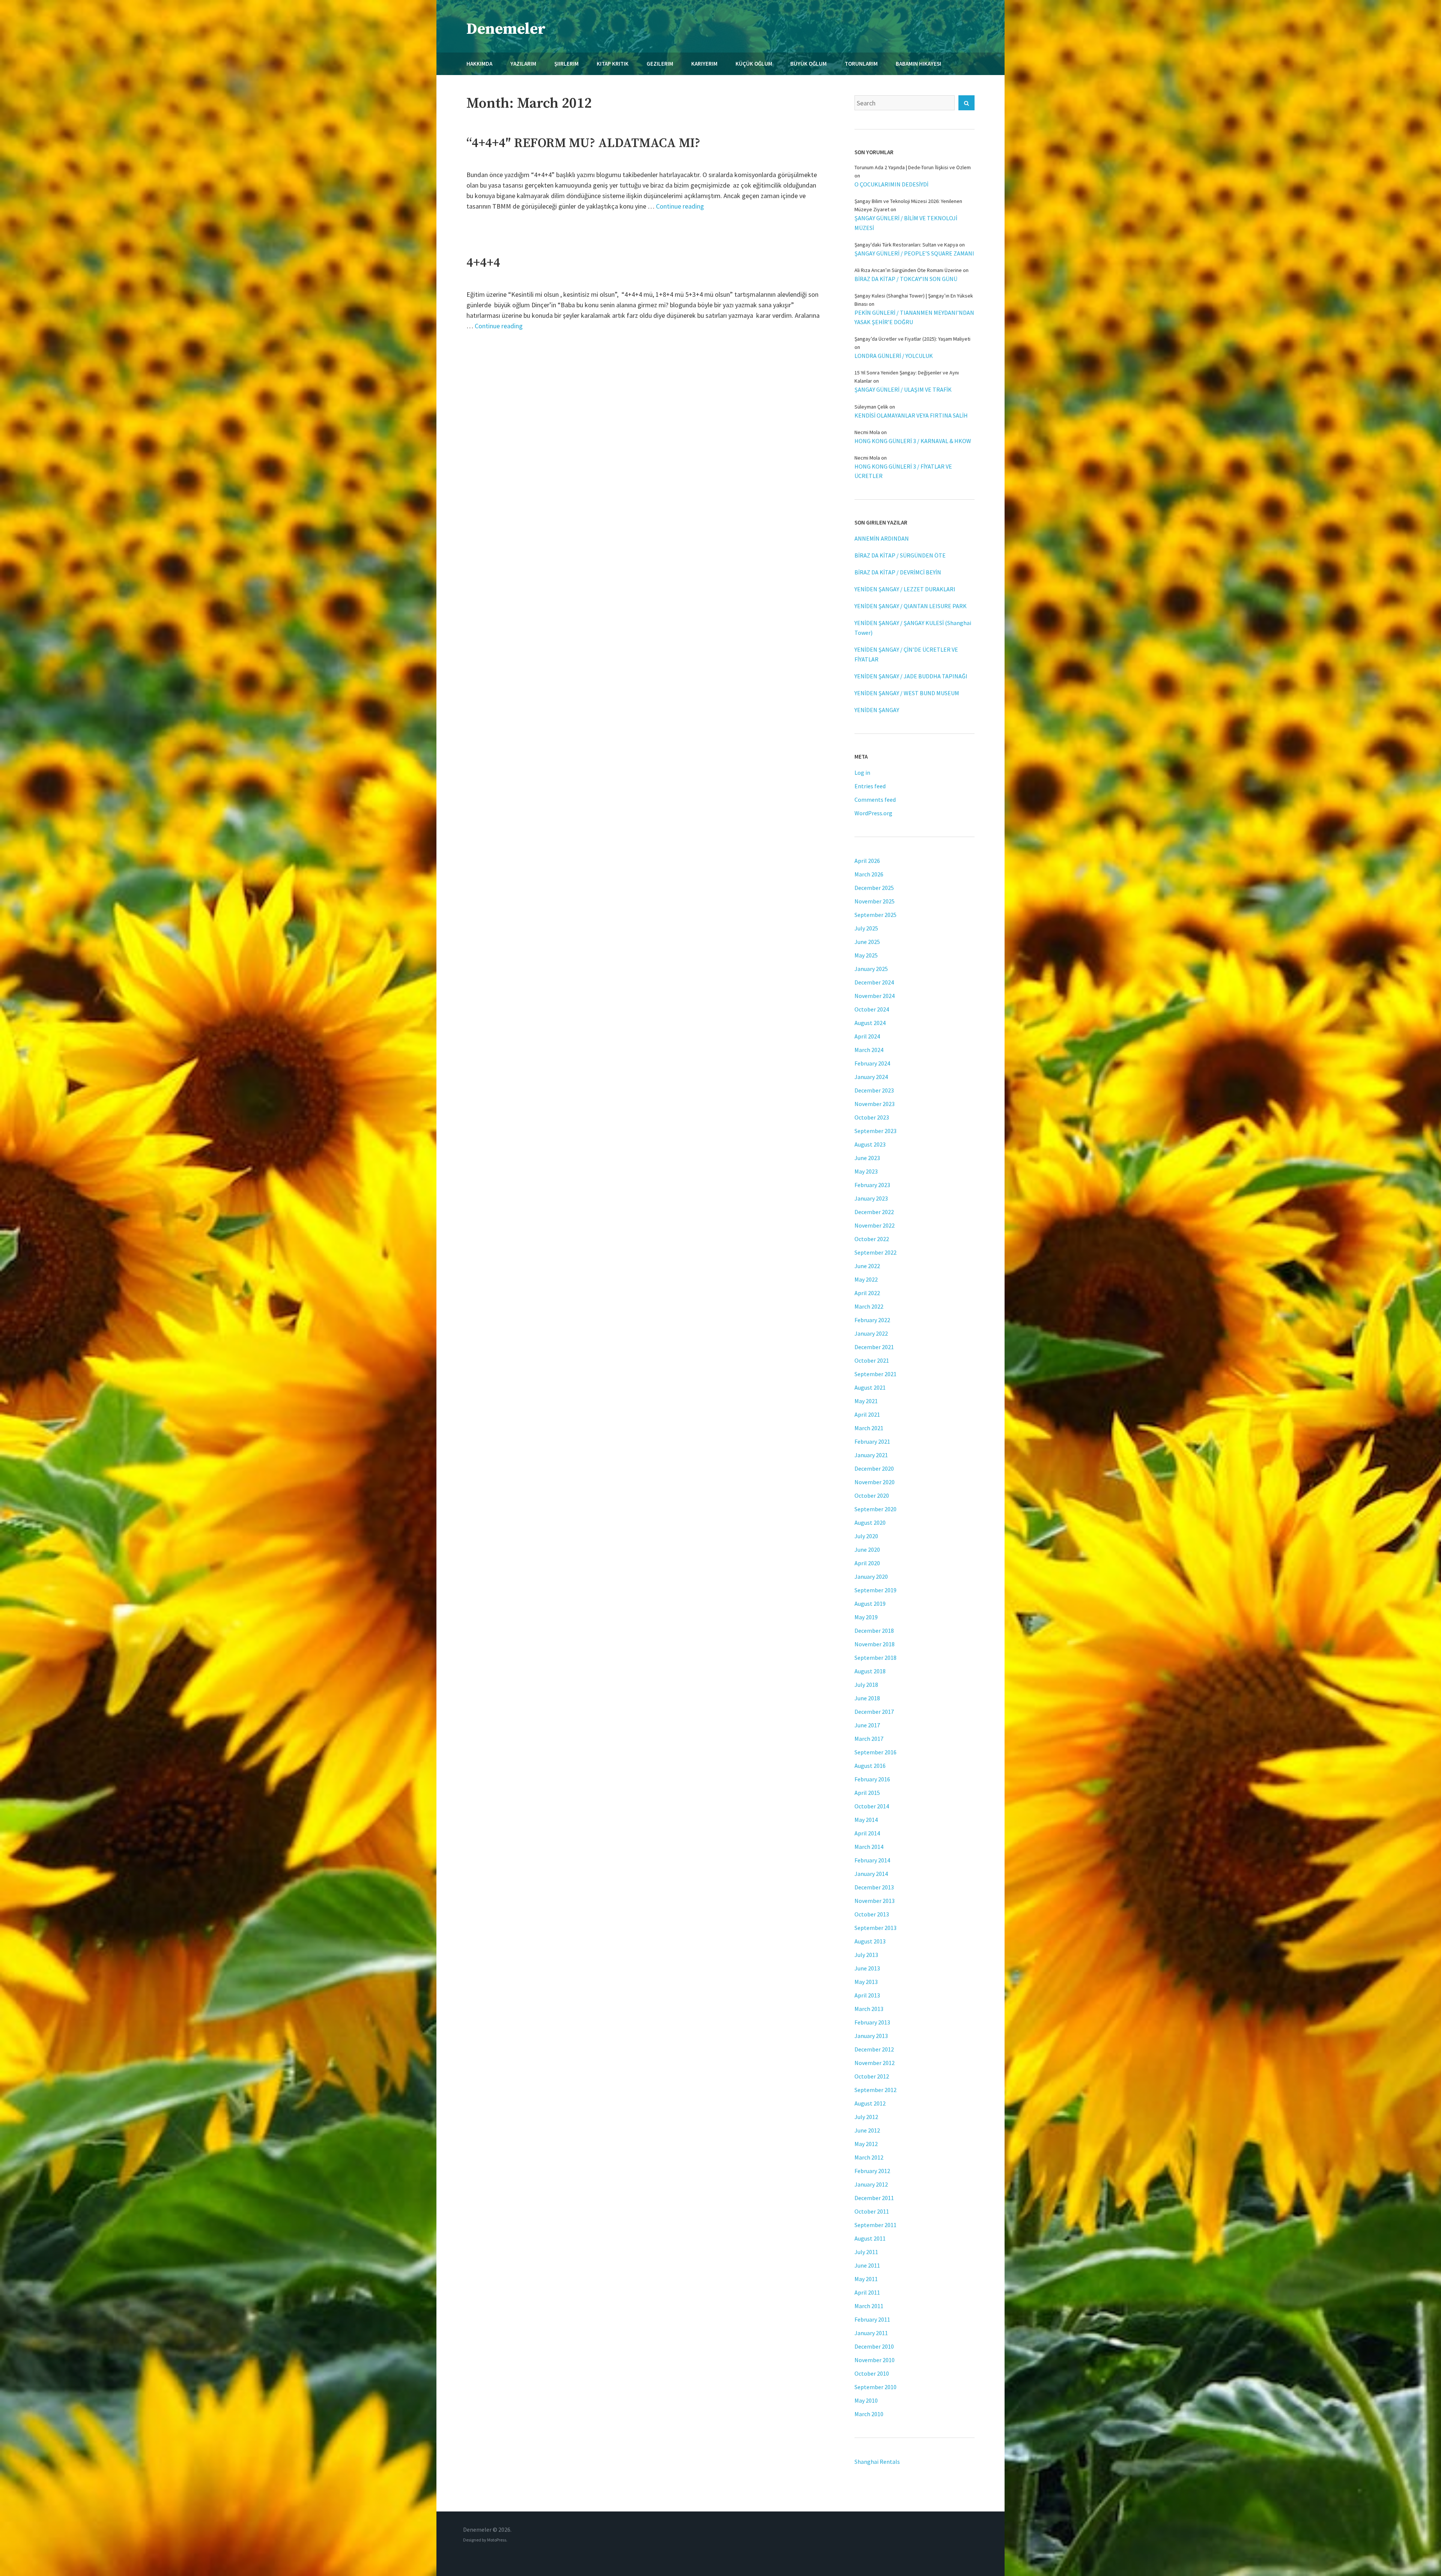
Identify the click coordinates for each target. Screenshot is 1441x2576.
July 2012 (866, 2117)
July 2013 (866, 1955)
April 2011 (867, 2292)
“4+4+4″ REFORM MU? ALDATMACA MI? (583, 143)
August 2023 (870, 1144)
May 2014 (866, 1820)
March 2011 (869, 2306)
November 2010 (875, 2360)
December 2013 (874, 1887)
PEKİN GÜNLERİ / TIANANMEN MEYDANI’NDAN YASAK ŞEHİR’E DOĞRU (914, 317)
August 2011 (870, 2238)
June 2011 (867, 2265)
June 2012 (867, 2130)
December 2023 (874, 1090)
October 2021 (872, 1360)
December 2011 (874, 2198)
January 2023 (871, 1198)
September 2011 (875, 2225)
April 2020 (867, 1563)
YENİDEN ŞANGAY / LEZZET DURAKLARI (905, 589)
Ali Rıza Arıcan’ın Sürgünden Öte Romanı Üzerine (908, 270)
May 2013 (866, 1982)
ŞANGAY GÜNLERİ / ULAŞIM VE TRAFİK (903, 389)
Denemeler (506, 29)
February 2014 (872, 1860)
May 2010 (866, 2400)
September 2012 (875, 2090)
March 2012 (869, 2157)
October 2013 (872, 1914)
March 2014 (869, 1847)
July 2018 (866, 1685)
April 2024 (867, 1036)
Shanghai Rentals (877, 2462)
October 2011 (872, 2211)
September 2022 (875, 1252)
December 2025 (874, 888)
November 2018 (875, 1644)
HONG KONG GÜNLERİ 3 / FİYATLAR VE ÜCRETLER (903, 471)
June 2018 (867, 1698)
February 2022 (872, 1320)
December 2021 (874, 1347)
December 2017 (874, 1712)
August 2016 (870, 1766)
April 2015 (867, 1793)
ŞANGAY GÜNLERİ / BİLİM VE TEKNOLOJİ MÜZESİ (906, 223)
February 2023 (872, 1185)
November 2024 (875, 996)
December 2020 (874, 1468)
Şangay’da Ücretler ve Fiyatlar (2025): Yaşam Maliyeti (912, 339)
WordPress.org (873, 813)
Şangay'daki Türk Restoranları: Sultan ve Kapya (906, 245)
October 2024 (872, 1009)
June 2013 (867, 1968)
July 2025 (866, 928)
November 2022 (875, 1225)
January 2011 (871, 2333)
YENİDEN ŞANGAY (877, 710)
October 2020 (872, 1495)
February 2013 (872, 2022)
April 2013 (867, 1995)
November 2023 (875, 1104)
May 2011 (866, 2279)
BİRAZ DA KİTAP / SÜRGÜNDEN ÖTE (900, 555)
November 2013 (875, 1901)
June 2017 (867, 1725)
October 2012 (872, 2076)
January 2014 (871, 1874)
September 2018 (875, 1658)
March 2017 (869, 1739)
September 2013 (875, 1928)
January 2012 (871, 2184)
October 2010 (872, 2373)
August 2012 (870, 2103)
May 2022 (866, 1279)
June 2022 (867, 1266)
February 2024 (872, 1063)
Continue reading (680, 206)
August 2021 (870, 1387)
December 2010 (874, 2346)
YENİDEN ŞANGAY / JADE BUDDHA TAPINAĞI (911, 676)
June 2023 (867, 1158)
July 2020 (866, 1536)
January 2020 (871, 1577)
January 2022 (871, 1333)
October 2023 (872, 1117)
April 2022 (867, 1293)
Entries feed (870, 786)
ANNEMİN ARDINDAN (882, 538)
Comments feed (875, 800)
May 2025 (866, 955)
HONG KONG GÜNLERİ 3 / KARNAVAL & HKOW (913, 441)
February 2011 (872, 2319)
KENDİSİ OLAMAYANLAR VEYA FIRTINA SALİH (911, 415)
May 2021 (866, 1401)
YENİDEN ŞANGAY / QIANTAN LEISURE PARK (911, 606)
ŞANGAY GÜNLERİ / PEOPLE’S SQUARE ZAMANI (914, 253)
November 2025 (875, 901)
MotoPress (497, 2540)
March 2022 (869, 1306)
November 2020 (875, 1482)
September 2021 (875, 1374)
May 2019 (866, 1617)
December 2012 (874, 2049)
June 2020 (867, 1550)
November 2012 (875, 2063)
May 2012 (866, 2144)
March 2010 (869, 2414)
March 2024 (869, 1050)
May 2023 (866, 1171)
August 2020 (870, 1522)
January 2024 (871, 1077)
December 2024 (874, 982)
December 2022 (874, 1212)
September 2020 (875, 1509)
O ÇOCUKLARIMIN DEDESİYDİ (891, 184)
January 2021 (871, 1455)
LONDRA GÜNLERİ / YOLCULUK (894, 356)
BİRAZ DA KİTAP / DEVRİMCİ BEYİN (898, 572)
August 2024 (870, 1023)
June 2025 (867, 942)
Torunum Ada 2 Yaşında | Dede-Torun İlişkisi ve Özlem (913, 167)
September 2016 (875, 1752)
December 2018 (874, 1631)
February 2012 (872, 2171)
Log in (862, 772)
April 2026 (867, 861)
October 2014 (872, 1806)
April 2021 (867, 1414)
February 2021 (872, 1441)
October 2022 (872, 1239)
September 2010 (875, 2387)
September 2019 (875, 1590)
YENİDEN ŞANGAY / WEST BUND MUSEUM (907, 693)
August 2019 (870, 1604)
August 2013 (870, 1941)
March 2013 (869, 2009)
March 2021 (869, 1428)
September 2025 (875, 915)
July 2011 (866, 2252)
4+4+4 (483, 263)
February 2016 (872, 1779)
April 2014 (867, 1833)
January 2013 (871, 2036)
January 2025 (871, 969)
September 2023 (875, 1131)
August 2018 (870, 1671)
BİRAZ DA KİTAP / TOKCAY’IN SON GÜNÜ (906, 279)
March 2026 (869, 874)
